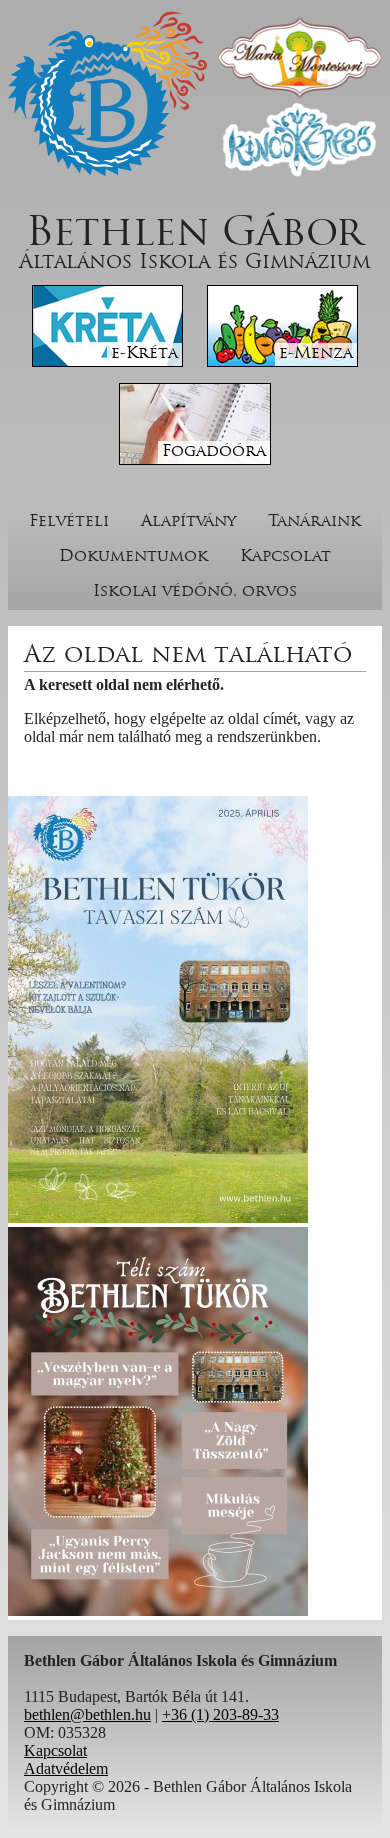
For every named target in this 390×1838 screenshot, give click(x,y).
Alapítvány (188, 522)
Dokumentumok (133, 557)
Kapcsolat (285, 557)
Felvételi (69, 522)
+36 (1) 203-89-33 (220, 1714)
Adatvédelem (66, 1768)
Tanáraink (314, 522)
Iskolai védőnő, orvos (195, 592)
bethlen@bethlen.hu (87, 1714)
